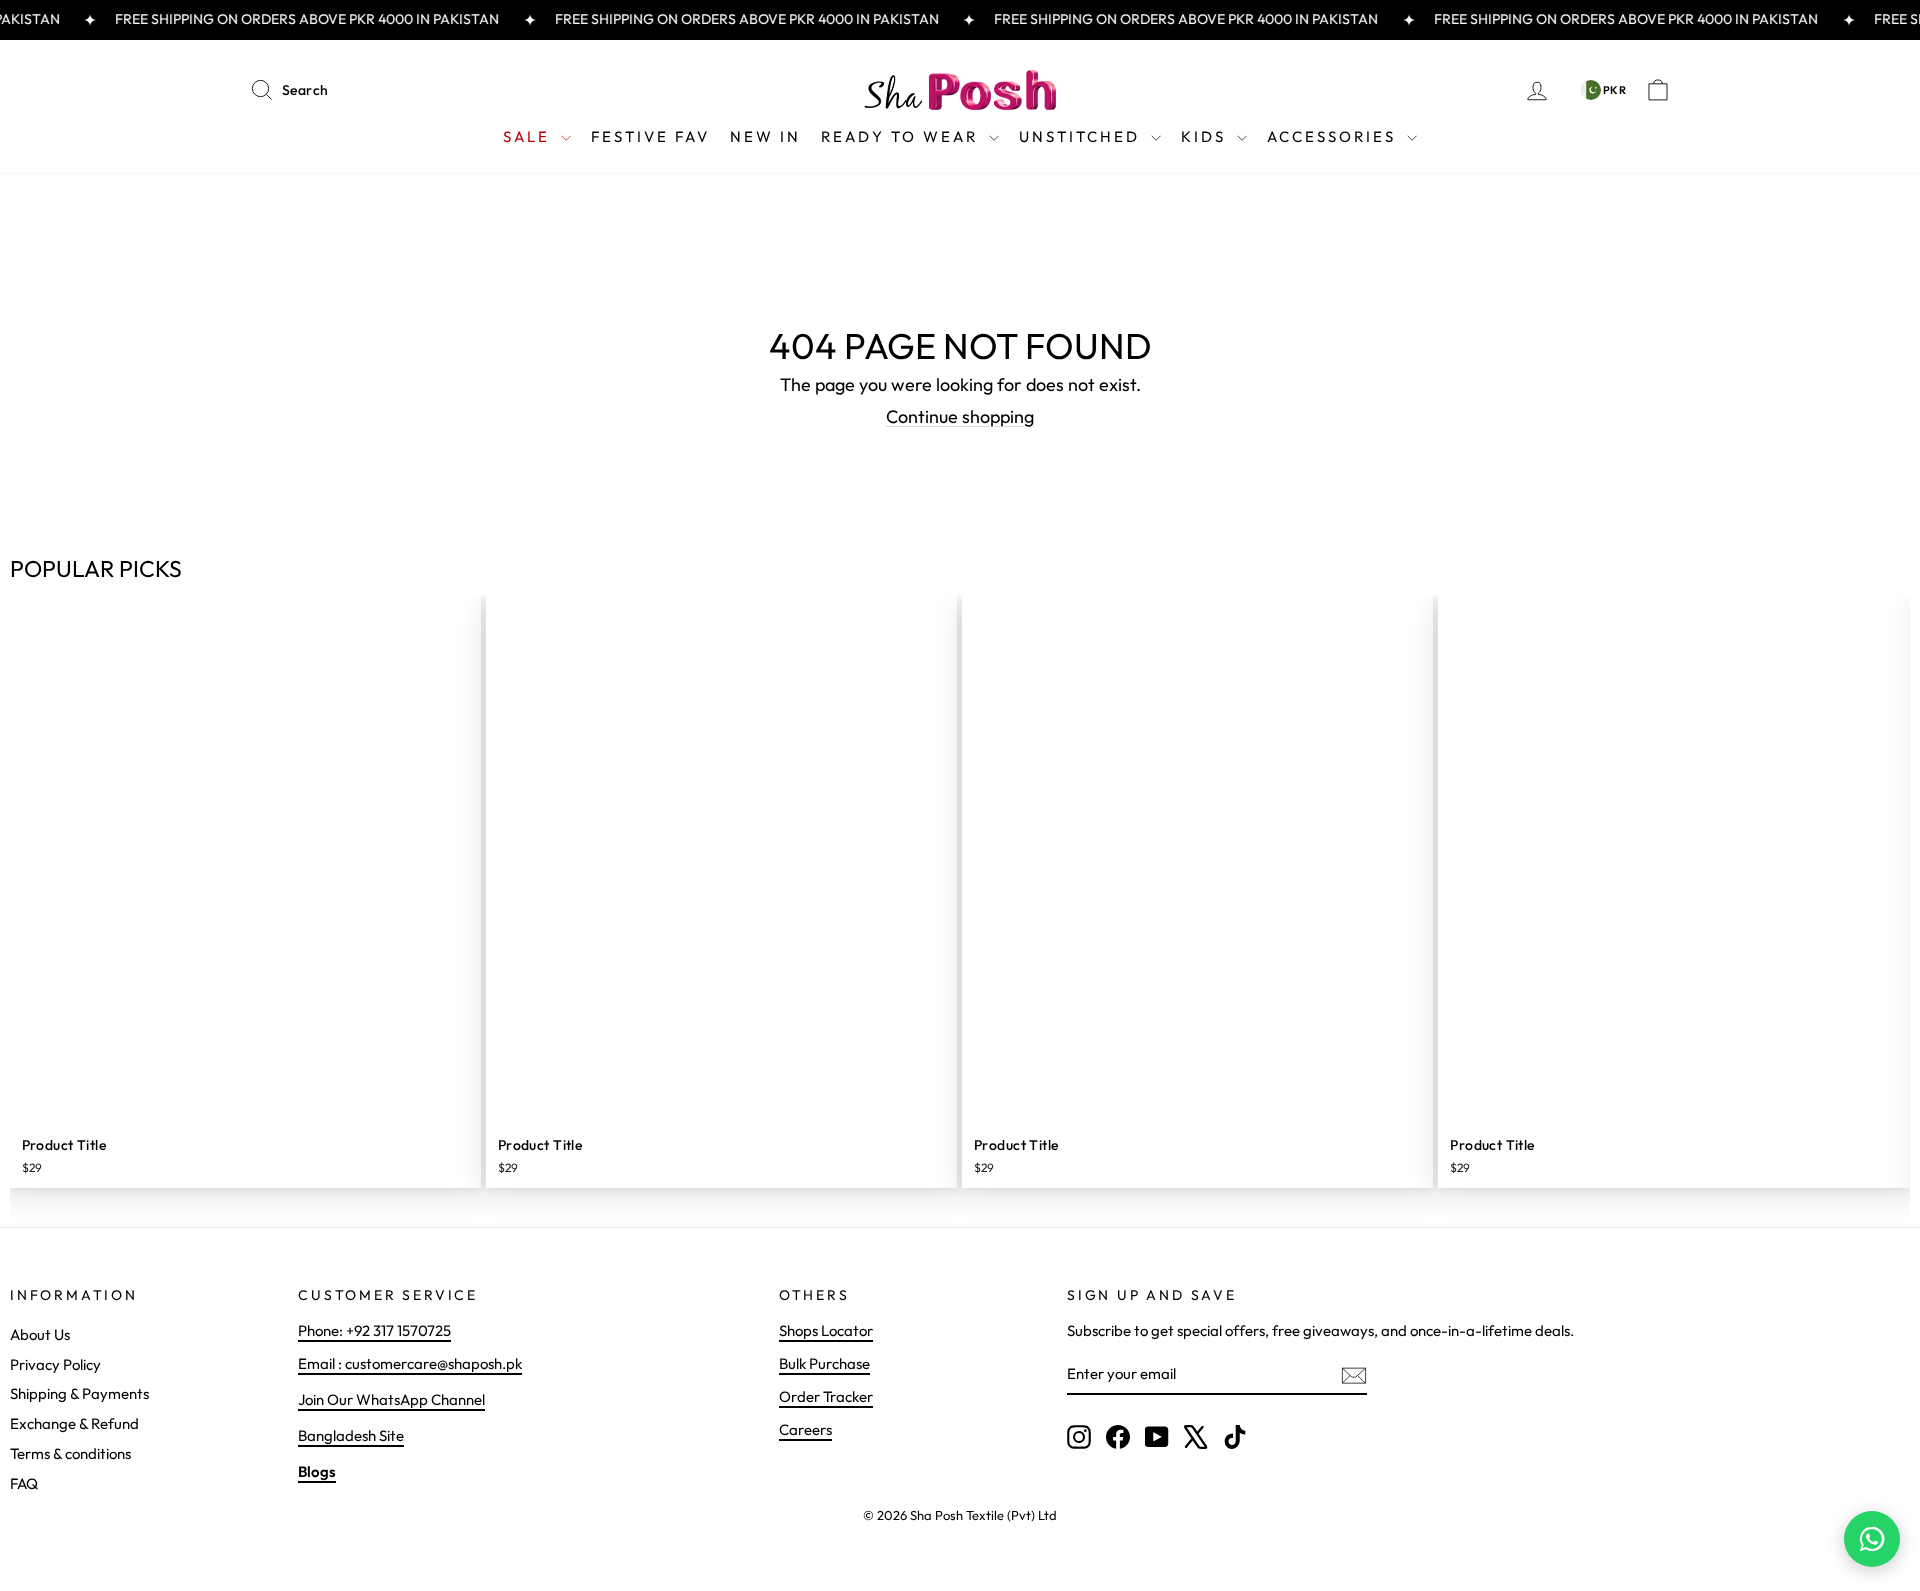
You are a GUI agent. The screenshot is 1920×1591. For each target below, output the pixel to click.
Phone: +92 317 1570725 (374, 1330)
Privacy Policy (55, 1364)
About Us (40, 1334)
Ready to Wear (902, 136)
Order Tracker (826, 1396)
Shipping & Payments (79, 1393)
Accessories (1334, 136)
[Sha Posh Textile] (960, 90)
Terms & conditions (70, 1453)
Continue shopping (960, 416)
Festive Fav (650, 136)
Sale (529, 136)
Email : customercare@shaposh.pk (410, 1363)
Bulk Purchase (824, 1363)
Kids (1206, 136)
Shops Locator (826, 1330)
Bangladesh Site (351, 1435)
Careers (805, 1429)
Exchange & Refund (74, 1423)
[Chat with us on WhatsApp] (1872, 1539)
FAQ (24, 1483)
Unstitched (1082, 136)
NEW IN (765, 136)
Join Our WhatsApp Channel (391, 1399)
